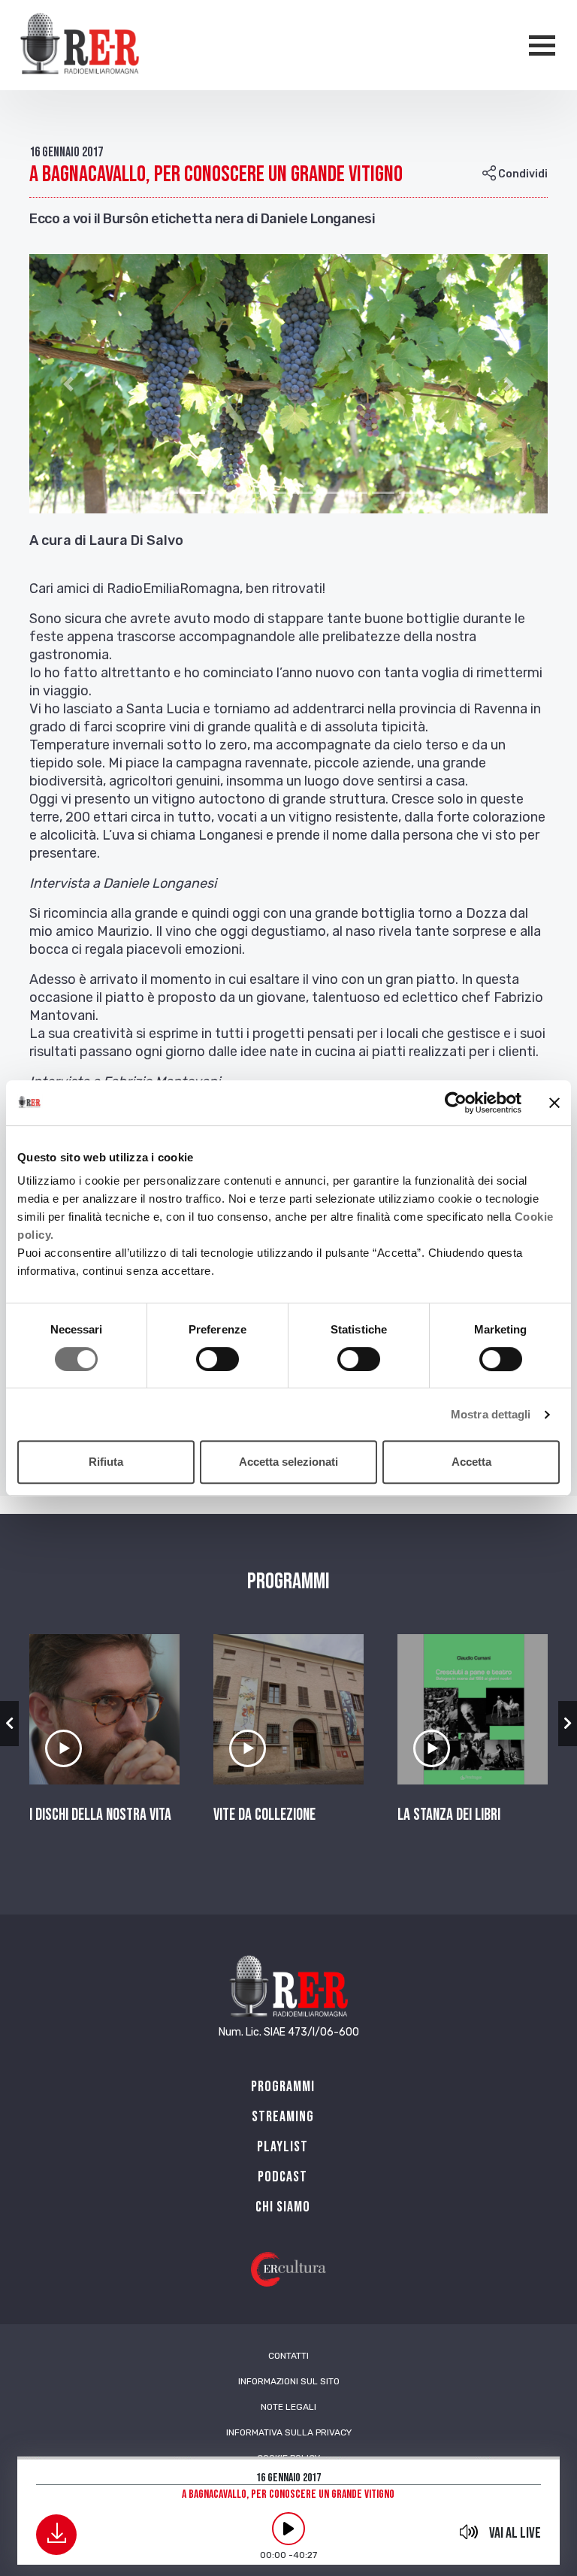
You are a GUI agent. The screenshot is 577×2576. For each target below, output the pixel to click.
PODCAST (282, 2177)
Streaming (283, 2117)
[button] (68, 384)
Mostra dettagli (491, 1414)
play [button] (288, 2529)
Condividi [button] (522, 174)
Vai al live (515, 2533)
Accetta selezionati (288, 1462)
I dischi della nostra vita (100, 1815)
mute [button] (469, 2532)
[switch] (218, 1359)
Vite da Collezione (264, 1815)
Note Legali (288, 2407)
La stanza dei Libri (449, 1815)
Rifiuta (106, 1462)
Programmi (283, 2087)
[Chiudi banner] (554, 1103)
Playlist (282, 2147)
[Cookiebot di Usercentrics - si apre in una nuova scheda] (456, 1103)
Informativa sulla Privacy (289, 2432)
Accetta (471, 1462)
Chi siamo (283, 2207)
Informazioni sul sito (289, 2381)
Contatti (288, 2356)
